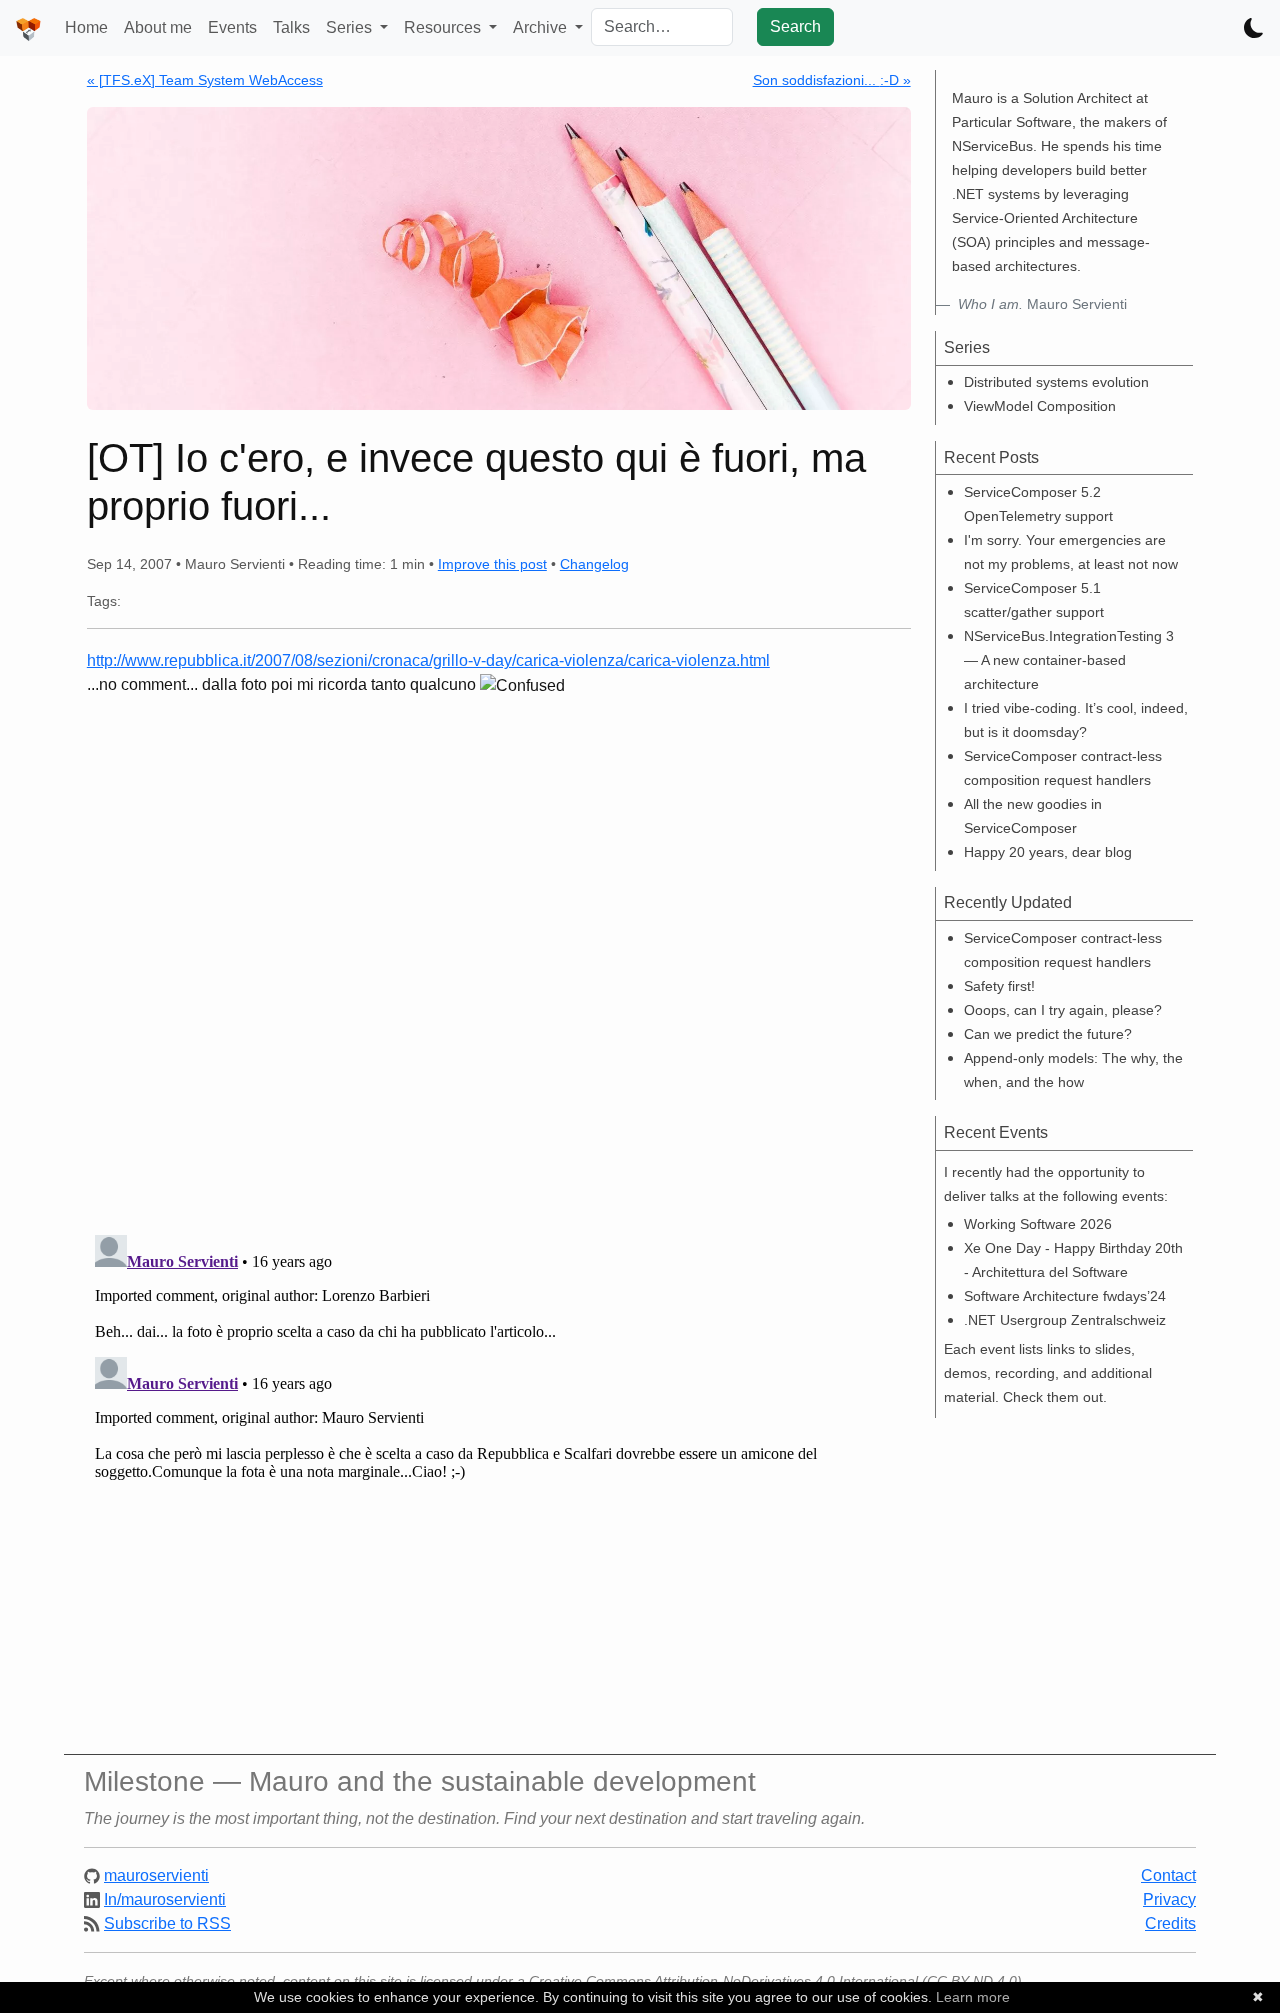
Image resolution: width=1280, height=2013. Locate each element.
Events (232, 27)
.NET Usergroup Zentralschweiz (1065, 1320)
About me (158, 27)
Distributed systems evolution (1056, 382)
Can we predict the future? (1048, 1034)
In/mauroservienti (165, 1899)
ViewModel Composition (1040, 406)
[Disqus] (499, 958)
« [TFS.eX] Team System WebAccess (205, 80)
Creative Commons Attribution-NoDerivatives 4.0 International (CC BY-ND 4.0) (775, 1981)
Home (86, 27)
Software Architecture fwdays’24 (1065, 1296)
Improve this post (492, 564)
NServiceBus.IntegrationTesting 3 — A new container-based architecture (1069, 660)
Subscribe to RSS (167, 1923)
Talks (291, 27)
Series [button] (351, 27)
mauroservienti (156, 1875)
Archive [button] (542, 27)
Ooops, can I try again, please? (1063, 1010)
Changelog (594, 564)
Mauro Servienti (1042, 304)
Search (795, 26)
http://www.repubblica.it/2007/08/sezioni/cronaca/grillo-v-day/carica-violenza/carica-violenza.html (428, 660)
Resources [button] (444, 27)
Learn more (973, 1997)
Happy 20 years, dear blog (1048, 852)
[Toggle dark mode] (1254, 28)
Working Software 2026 (1038, 1224)
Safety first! (999, 986)
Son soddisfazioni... (832, 80)
